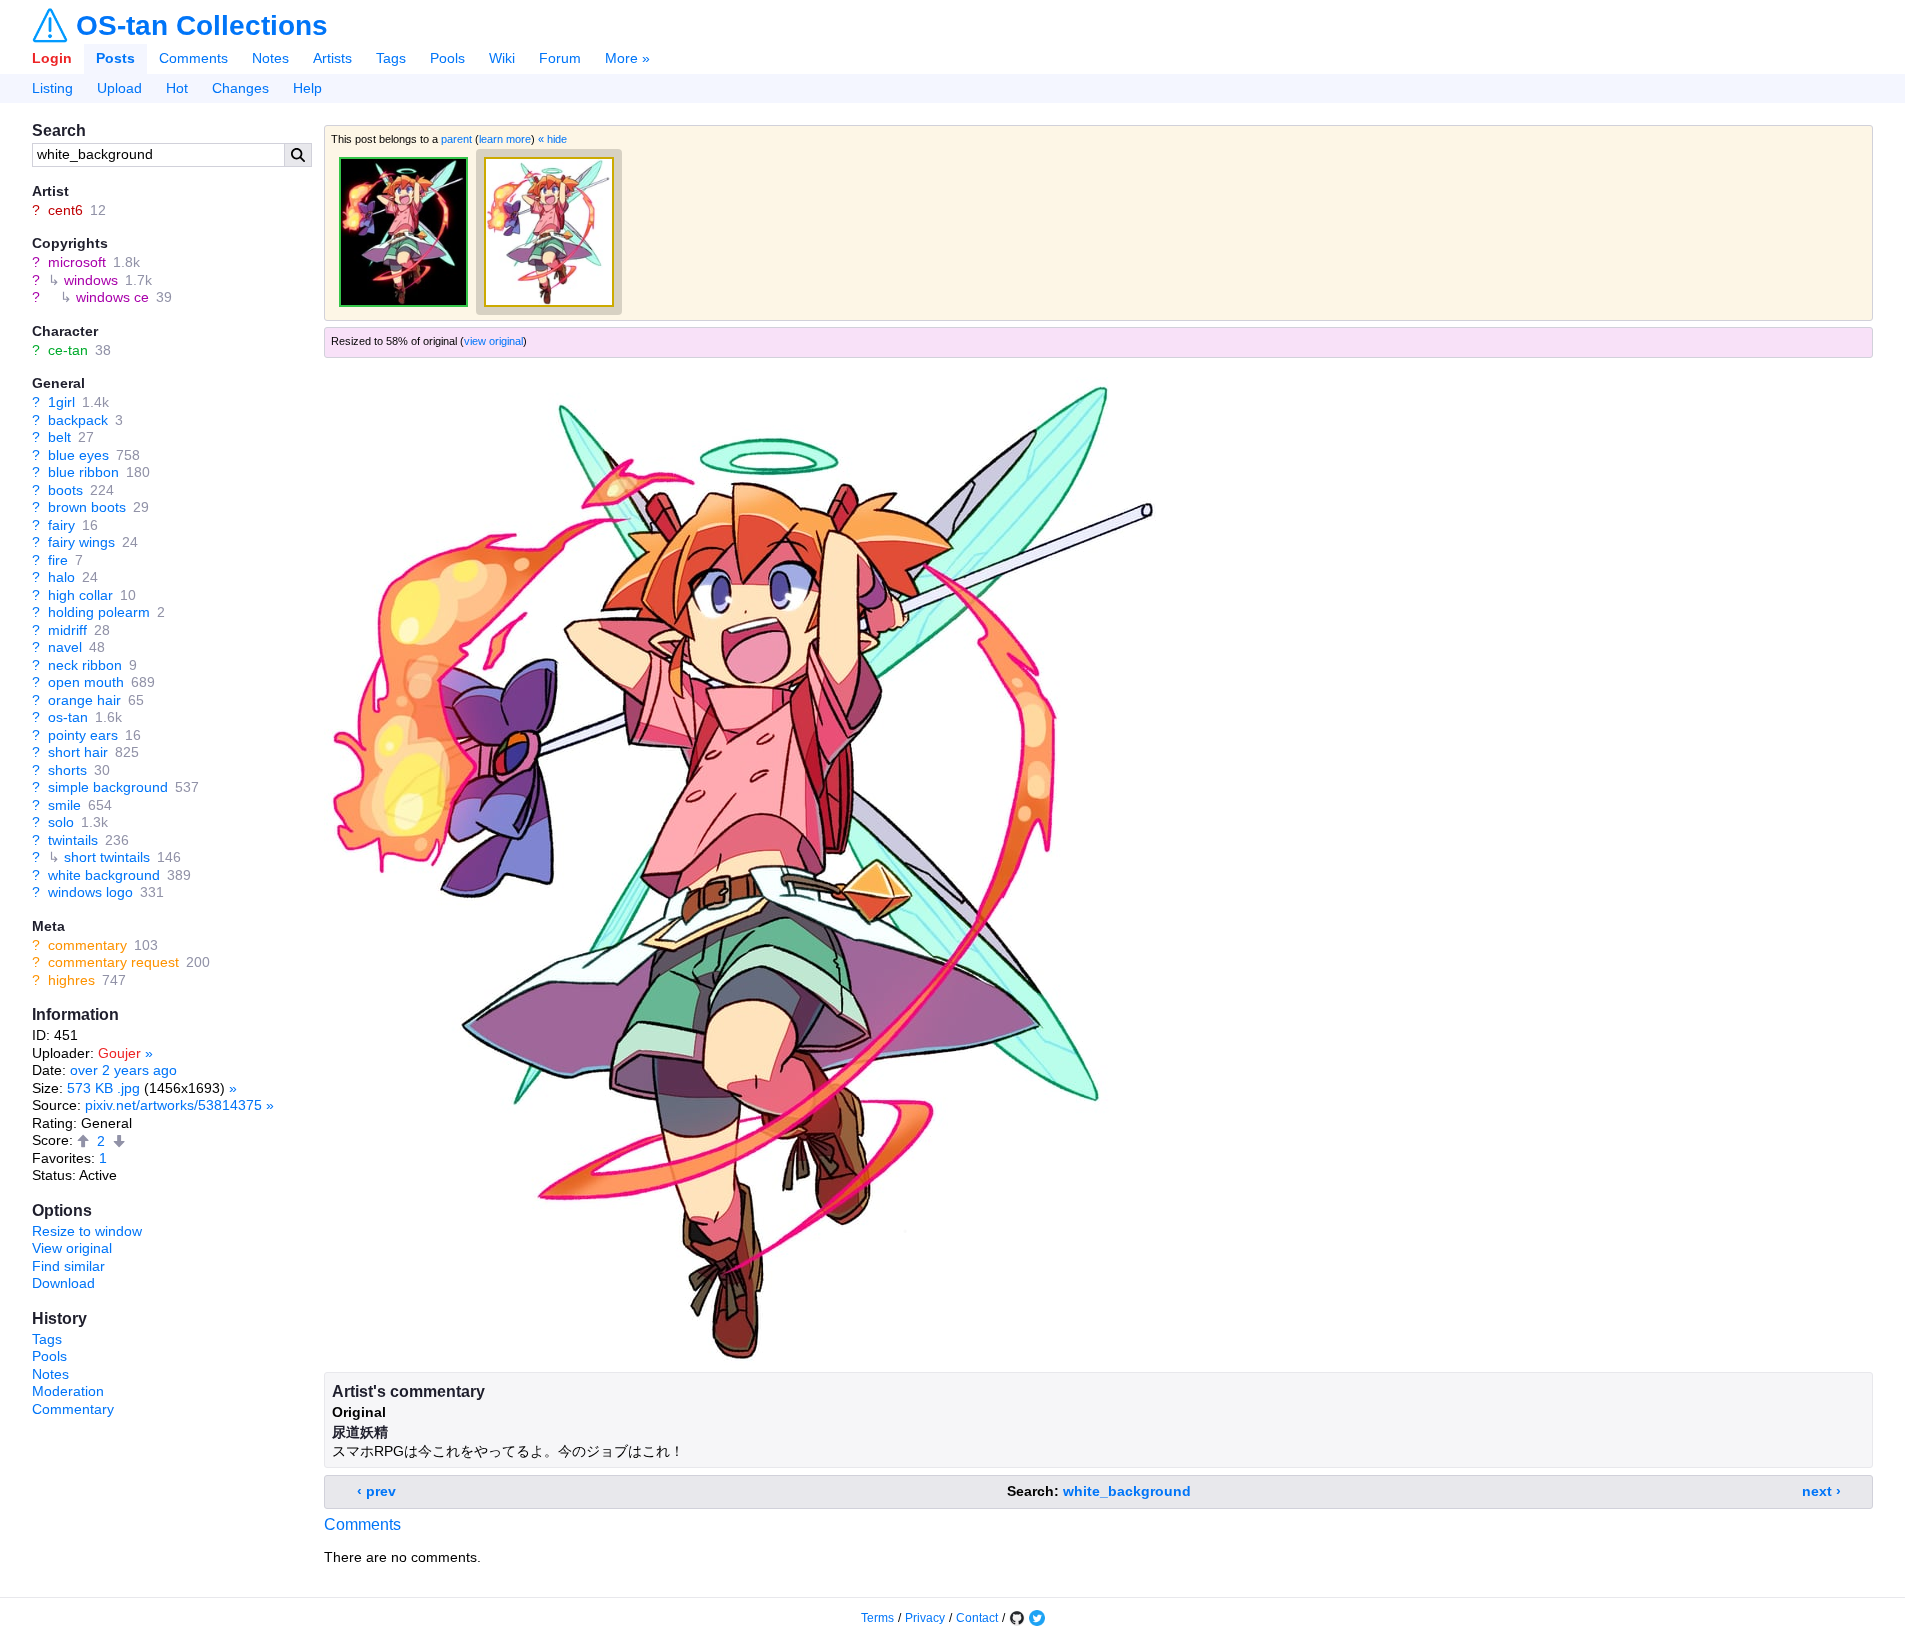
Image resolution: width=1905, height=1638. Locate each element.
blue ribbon (83, 472)
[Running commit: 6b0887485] (1017, 1618)
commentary (87, 945)
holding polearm (99, 612)
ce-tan (68, 350)
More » (627, 58)
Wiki (502, 58)
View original (72, 1248)
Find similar (68, 1266)
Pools (447, 58)
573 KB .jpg (103, 1088)
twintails (73, 840)
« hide (552, 139)
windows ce (112, 297)
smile (64, 805)
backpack (78, 420)
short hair (78, 752)
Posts (115, 58)
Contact (977, 1618)
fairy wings (81, 542)
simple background (108, 787)
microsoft (77, 262)
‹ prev (376, 1491)
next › (1821, 1491)
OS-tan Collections (202, 26)
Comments (193, 58)
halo (61, 577)
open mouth (86, 682)
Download (63, 1283)
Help (307, 88)
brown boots (87, 507)
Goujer (119, 1053)
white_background (1127, 1491)
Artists (332, 58)
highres (71, 980)
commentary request (113, 962)
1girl (61, 402)
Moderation (68, 1391)
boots (65, 490)
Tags (391, 58)
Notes (270, 58)
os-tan (68, 717)
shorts (67, 770)
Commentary (73, 1409)
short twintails (107, 857)
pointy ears (83, 735)
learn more (505, 139)
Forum (560, 58)
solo (61, 822)
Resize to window (87, 1231)
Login (52, 58)
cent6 (65, 210)
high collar (80, 595)
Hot (177, 88)
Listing (52, 88)
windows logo (90, 892)
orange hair (84, 700)
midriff (67, 630)
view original (493, 341)
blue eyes (78, 455)
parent (456, 139)
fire (58, 560)
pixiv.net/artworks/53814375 (173, 1105)
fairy (61, 525)
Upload (119, 88)
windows (91, 280)
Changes (240, 88)
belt (59, 437)
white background (104, 875)
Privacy (925, 1618)
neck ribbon (85, 665)
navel (65, 647)
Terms (877, 1618)
